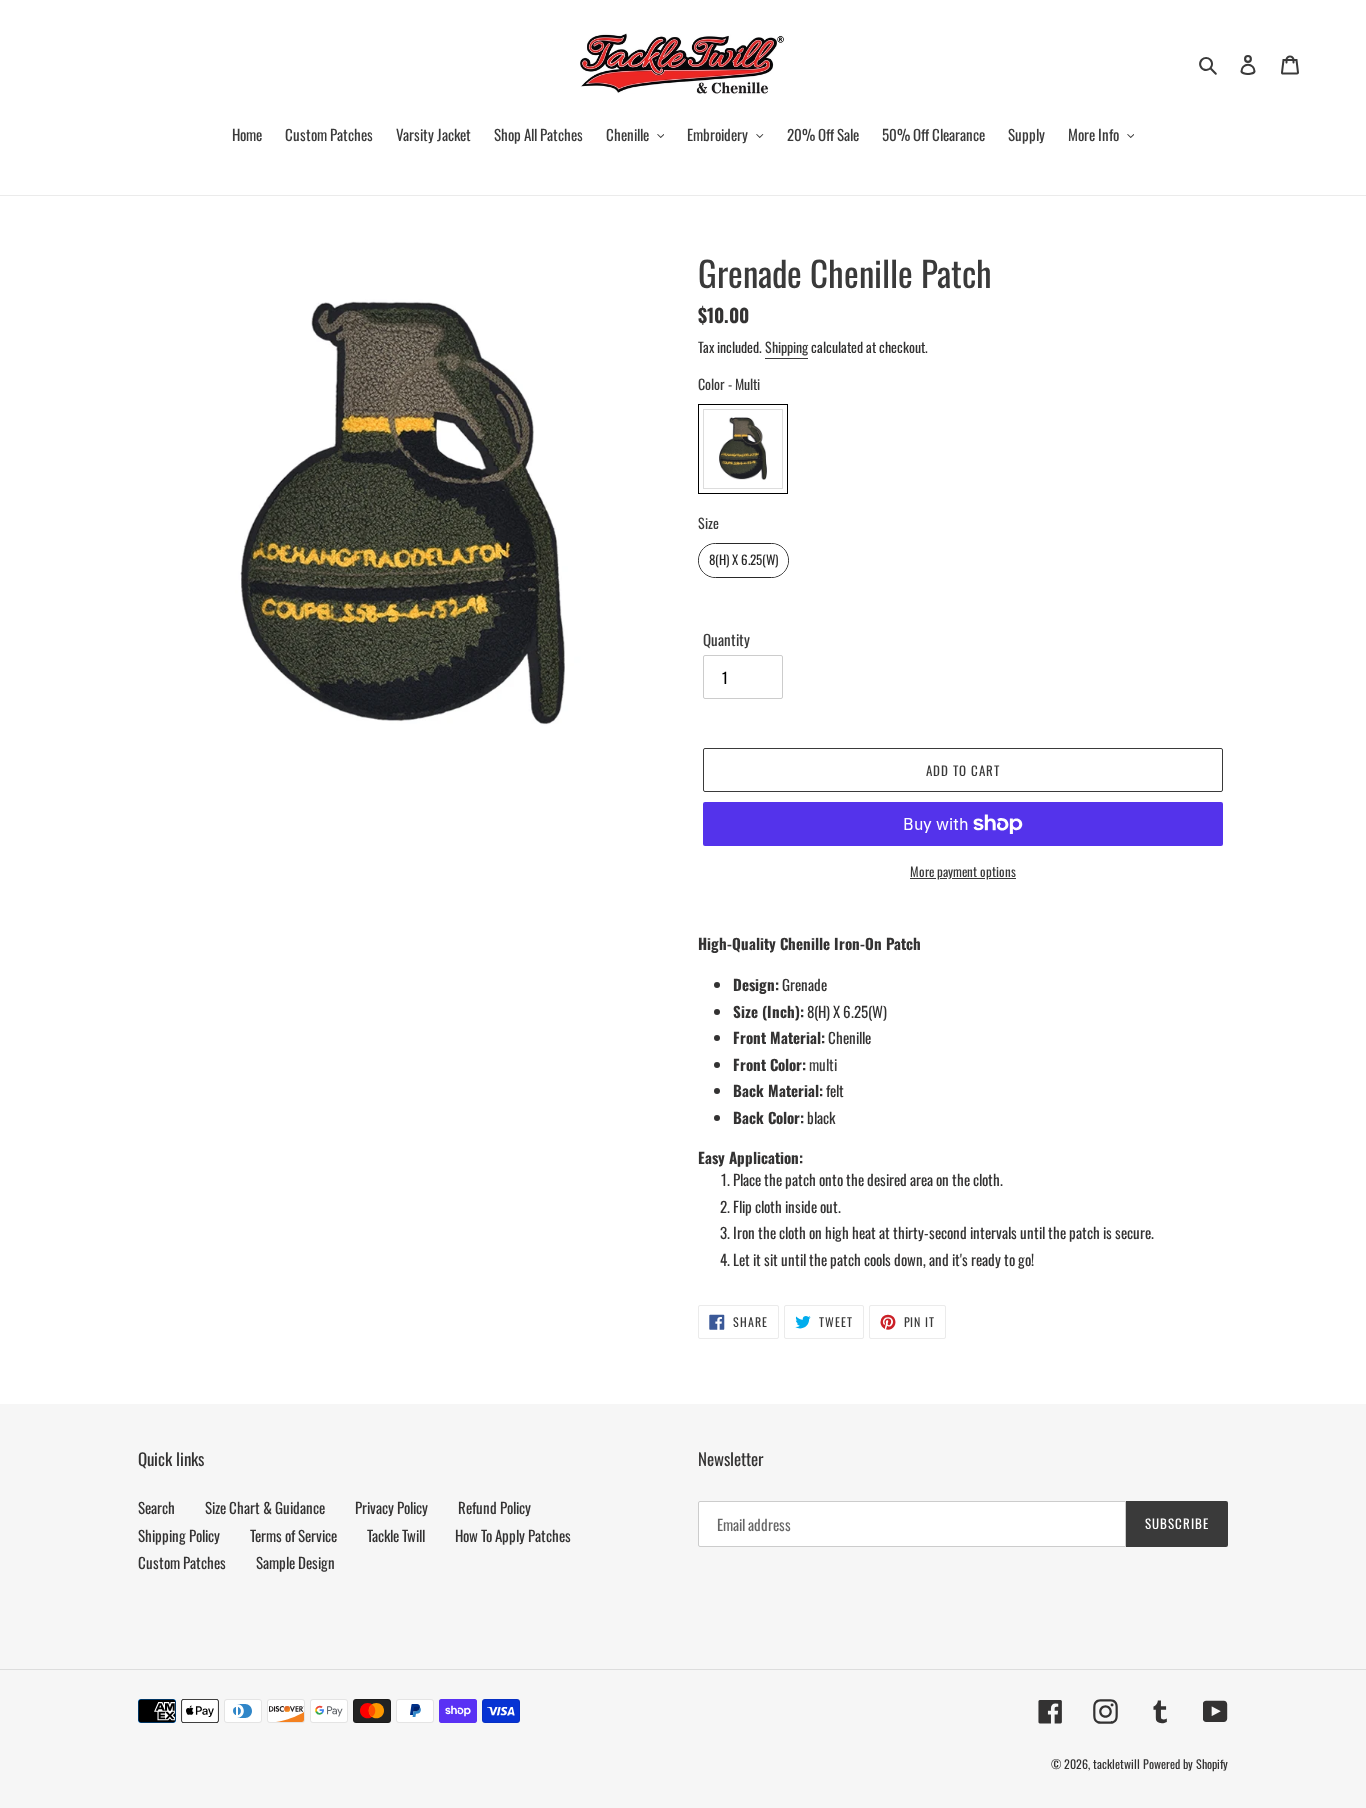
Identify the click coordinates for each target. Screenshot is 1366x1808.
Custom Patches (182, 1562)
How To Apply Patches (513, 1535)
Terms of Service (293, 1535)
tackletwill (1116, 1763)
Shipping (786, 346)
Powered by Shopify (1185, 1763)
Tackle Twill (396, 1535)
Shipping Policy (179, 1535)
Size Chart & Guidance (265, 1507)
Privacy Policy (391, 1507)
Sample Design (295, 1562)
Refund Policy (494, 1507)
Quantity (726, 639)
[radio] (743, 449)
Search (156, 1507)
